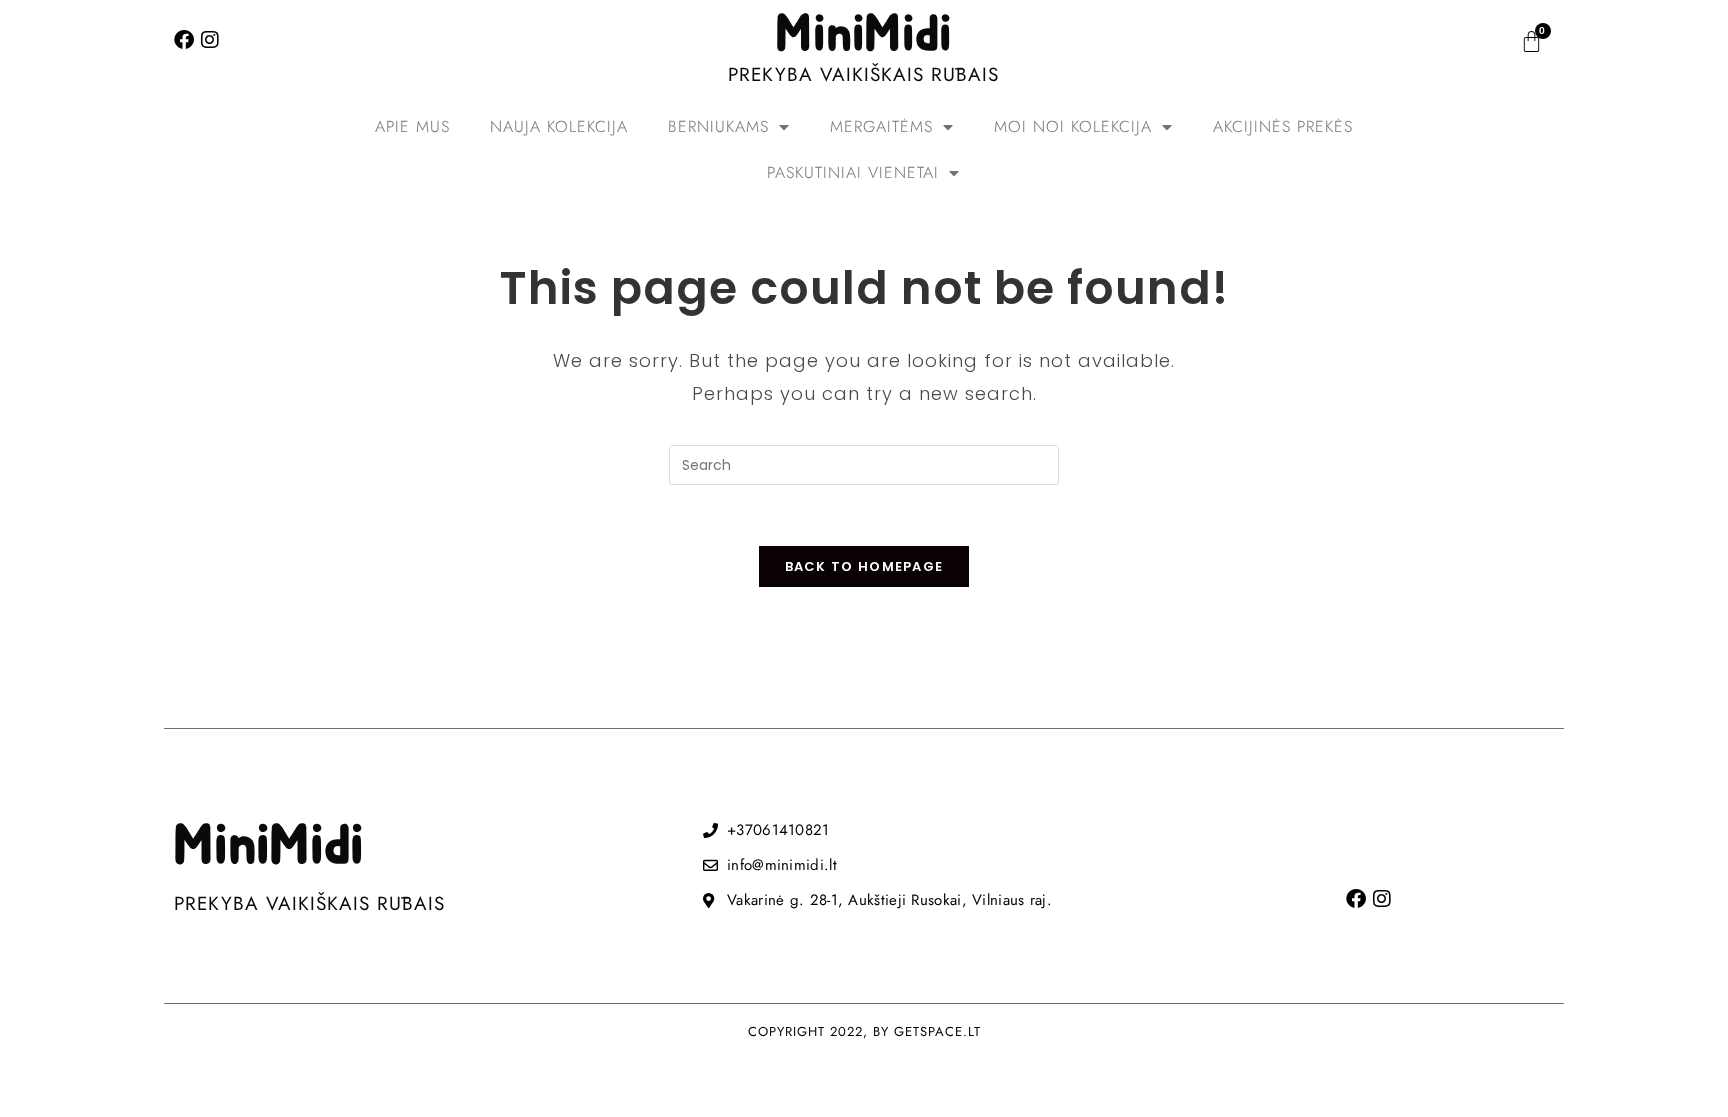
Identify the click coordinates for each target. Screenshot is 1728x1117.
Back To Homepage (864, 566)
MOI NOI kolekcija (1073, 126)
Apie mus (412, 126)
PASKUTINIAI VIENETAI (853, 172)
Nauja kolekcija (559, 126)
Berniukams (718, 126)
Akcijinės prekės (1283, 126)
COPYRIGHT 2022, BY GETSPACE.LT (864, 1031)
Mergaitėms (881, 126)
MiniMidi (864, 35)
